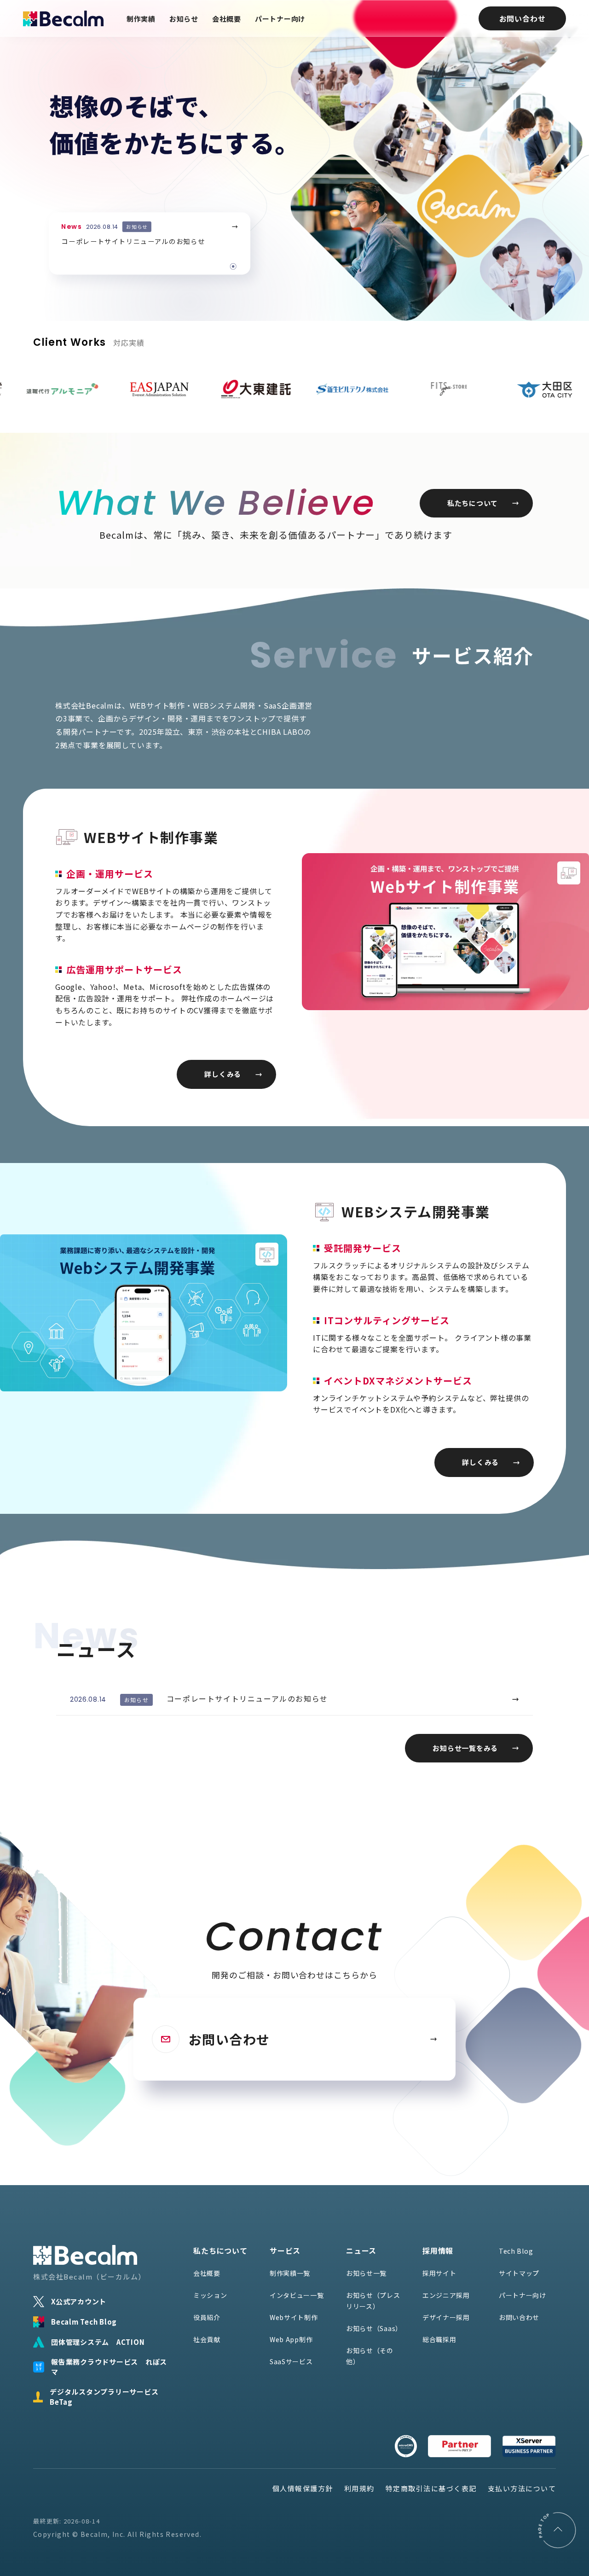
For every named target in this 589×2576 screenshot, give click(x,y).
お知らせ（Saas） (374, 2328)
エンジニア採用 (446, 2295)
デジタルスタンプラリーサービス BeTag (108, 2397)
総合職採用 (439, 2339)
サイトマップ (519, 2273)
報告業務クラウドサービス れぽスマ (109, 2367)
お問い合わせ (523, 18)
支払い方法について (522, 2488)
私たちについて (473, 503)
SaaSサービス (291, 2361)
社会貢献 (207, 2339)
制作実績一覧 (290, 2273)
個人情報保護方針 (303, 2488)
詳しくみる (223, 1074)
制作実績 (141, 19)
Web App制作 (291, 2339)
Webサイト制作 (294, 2317)
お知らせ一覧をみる (465, 1748)
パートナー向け (280, 19)
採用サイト (439, 2273)
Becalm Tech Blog (84, 2322)
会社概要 (227, 19)
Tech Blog (516, 2251)
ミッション (210, 2295)
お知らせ (184, 19)
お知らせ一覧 (366, 2273)
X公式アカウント (79, 2301)
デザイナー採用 (446, 2317)
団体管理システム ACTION (98, 2342)
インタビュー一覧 (297, 2295)
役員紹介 (207, 2317)
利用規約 (359, 2488)
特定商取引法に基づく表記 (431, 2488)
